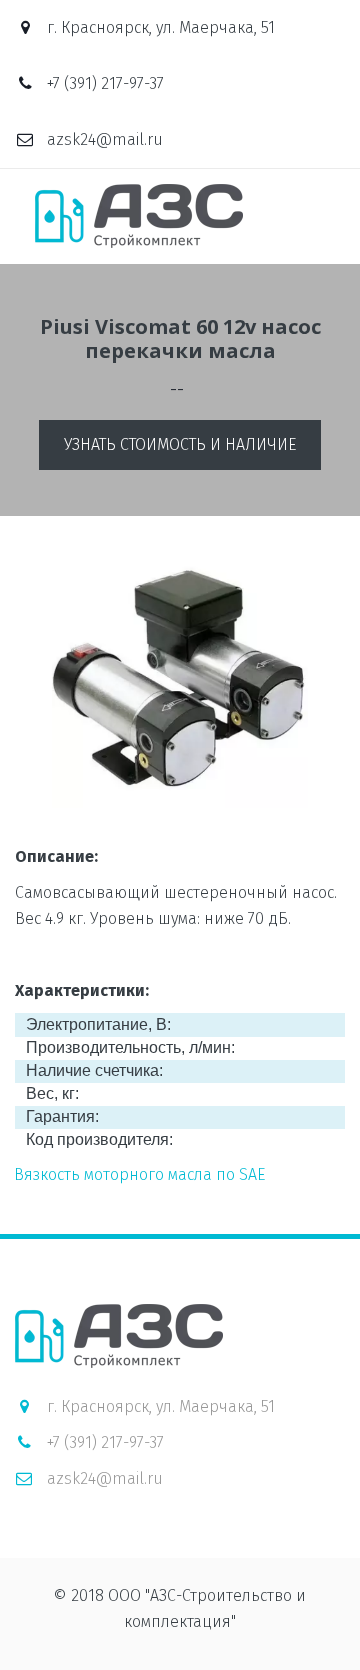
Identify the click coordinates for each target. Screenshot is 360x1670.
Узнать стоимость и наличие (180, 444)
